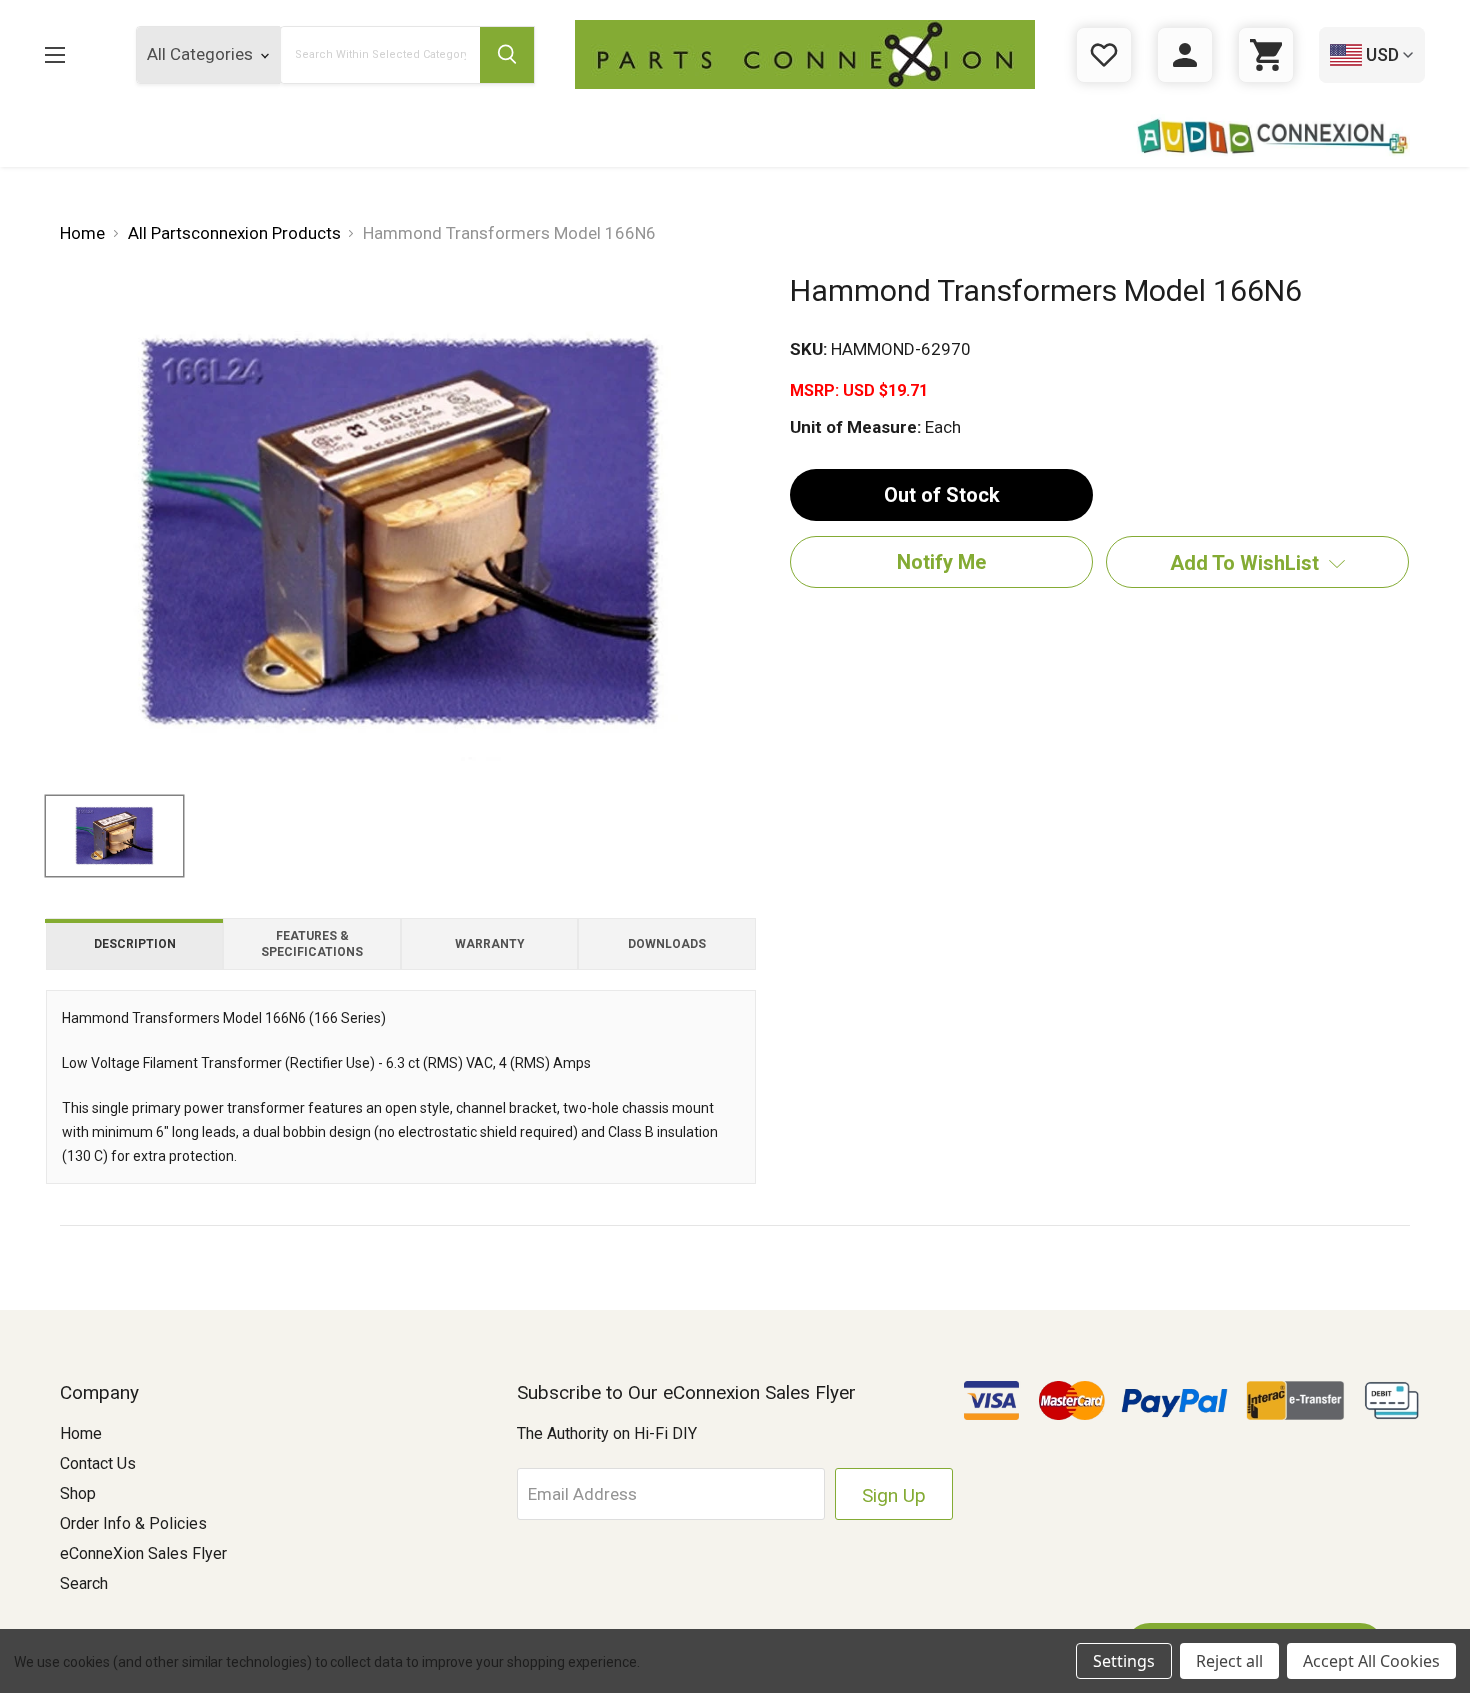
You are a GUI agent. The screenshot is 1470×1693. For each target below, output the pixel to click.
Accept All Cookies (1371, 1661)
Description (135, 944)
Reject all (1229, 1661)
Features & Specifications (312, 944)
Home (81, 1433)
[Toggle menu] (70, 54)
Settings (1124, 1661)
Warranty (490, 944)
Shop (78, 1493)
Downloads (667, 944)
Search (84, 1583)
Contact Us (98, 1463)
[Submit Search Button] (507, 55)
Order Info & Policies (133, 1523)
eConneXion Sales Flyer (143, 1553)
